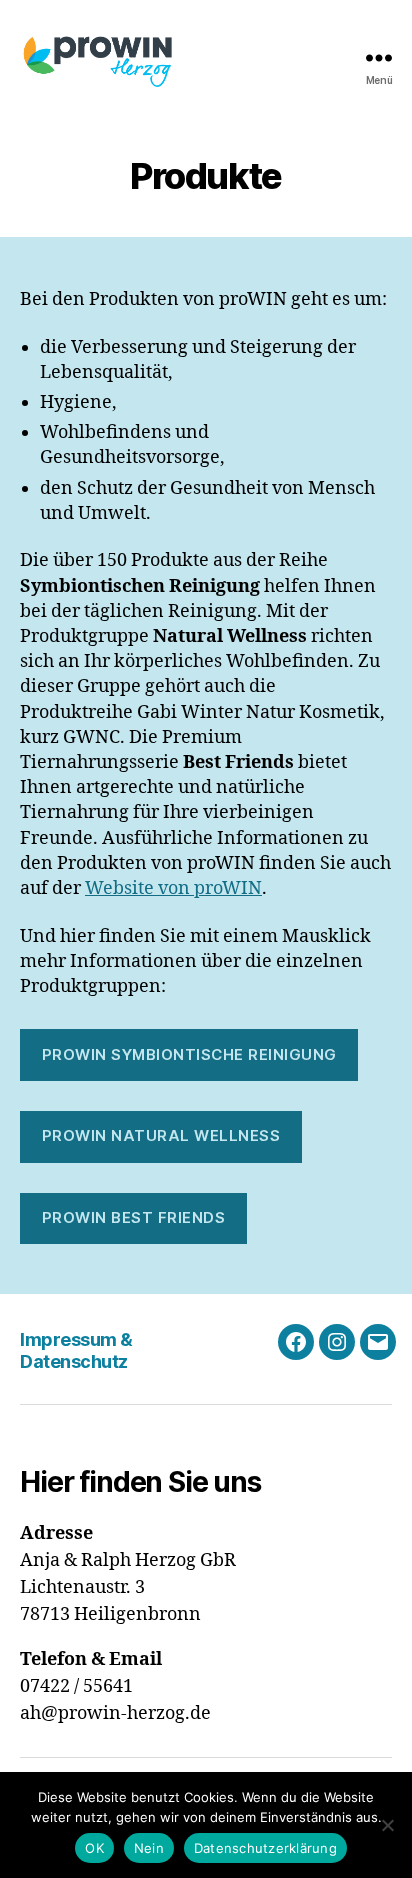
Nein (149, 1848)
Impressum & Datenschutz (76, 1351)
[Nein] (387, 1825)
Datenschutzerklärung (265, 1848)
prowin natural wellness (161, 1135)
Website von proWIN (173, 888)
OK (94, 1848)
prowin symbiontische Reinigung (189, 1054)
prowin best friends (134, 1217)
